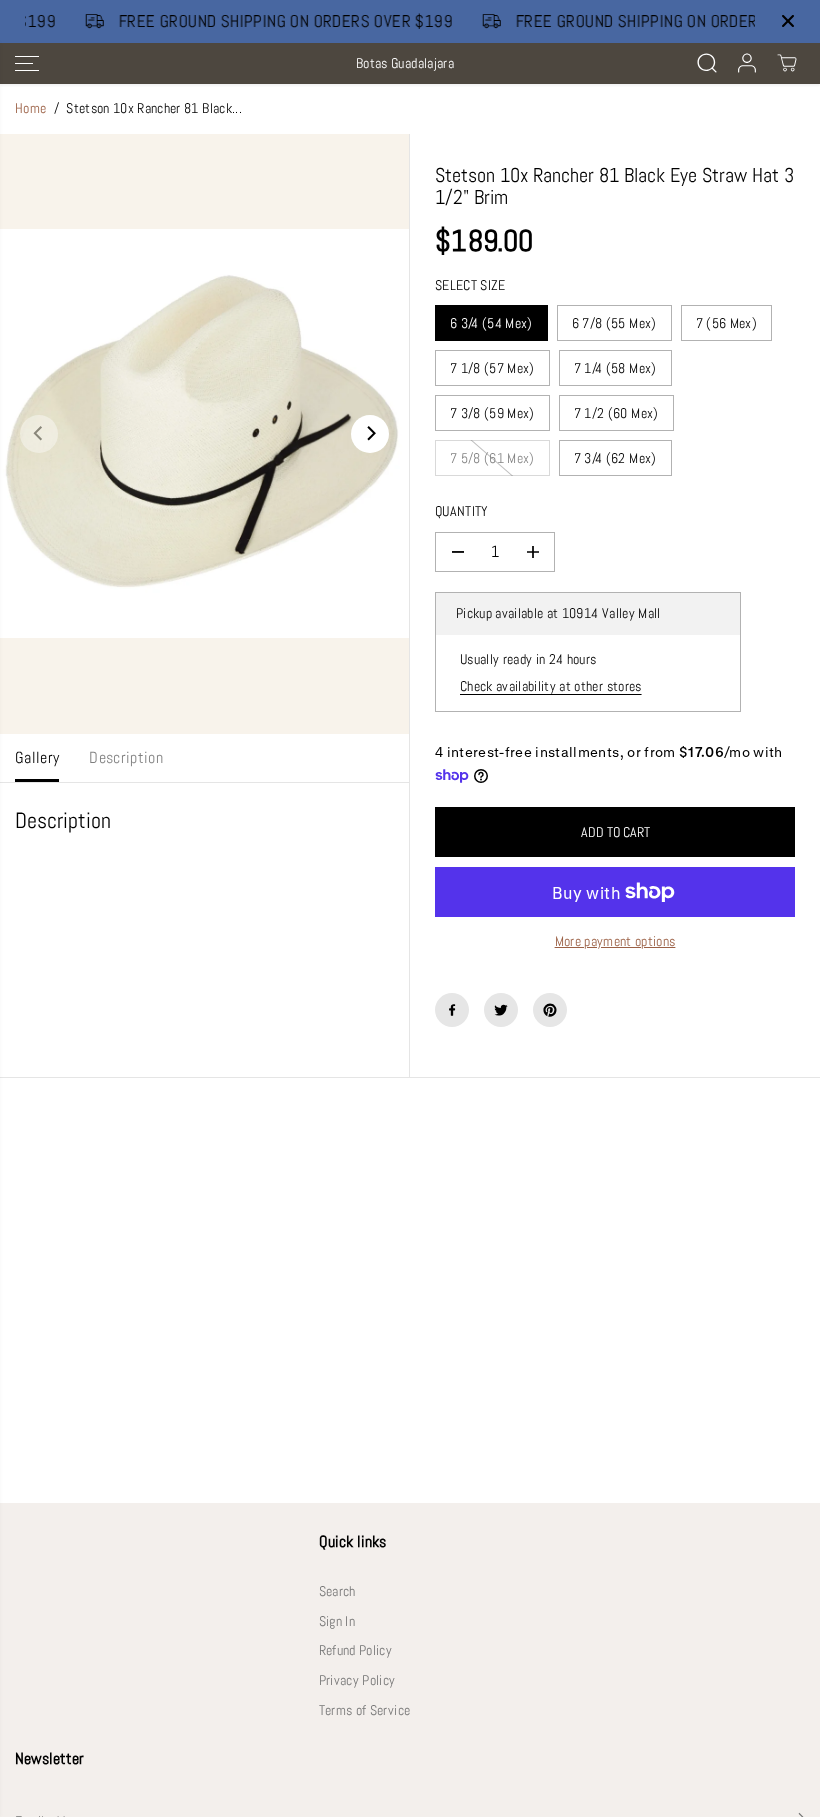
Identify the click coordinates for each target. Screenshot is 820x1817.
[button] (27, 63)
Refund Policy (355, 1650)
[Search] (707, 63)
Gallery (37, 758)
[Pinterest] (550, 1010)
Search (337, 1591)
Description (126, 758)
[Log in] (747, 63)
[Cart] (787, 63)
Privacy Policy (357, 1680)
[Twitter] (501, 1010)
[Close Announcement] (788, 21)
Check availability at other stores (551, 686)
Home (30, 108)
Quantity (462, 511)
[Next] (370, 434)
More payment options (615, 941)
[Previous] (39, 434)
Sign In (337, 1621)
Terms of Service (364, 1710)
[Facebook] (452, 1010)
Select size (470, 285)
